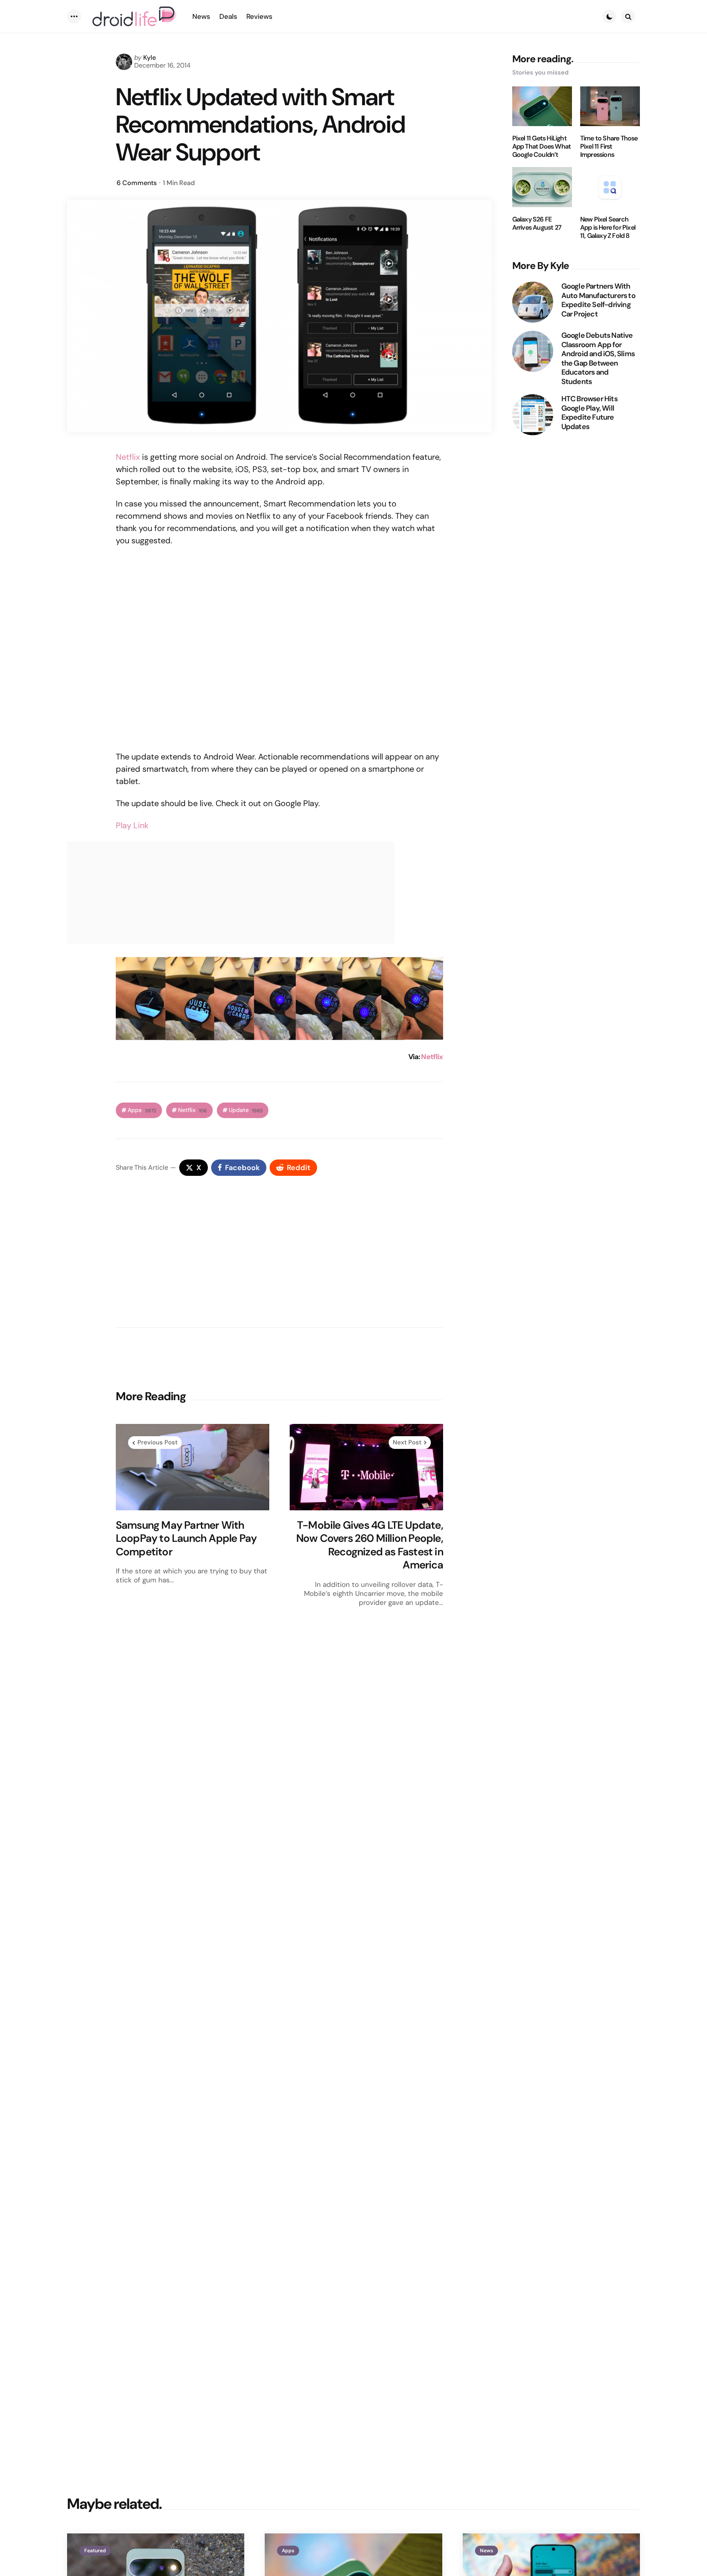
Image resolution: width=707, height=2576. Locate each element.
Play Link (132, 825)
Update (246, 1110)
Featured (95, 2551)
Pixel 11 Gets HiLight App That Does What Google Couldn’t (542, 147)
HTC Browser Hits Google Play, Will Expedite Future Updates (589, 413)
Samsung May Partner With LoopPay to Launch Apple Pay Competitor (186, 1539)
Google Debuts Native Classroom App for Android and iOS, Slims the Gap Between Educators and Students (598, 358)
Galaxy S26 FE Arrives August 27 (537, 224)
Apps (142, 1110)
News (486, 2551)
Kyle (150, 58)
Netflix (128, 457)
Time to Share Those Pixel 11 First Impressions (609, 147)
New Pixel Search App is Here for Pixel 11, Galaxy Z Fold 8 (608, 228)
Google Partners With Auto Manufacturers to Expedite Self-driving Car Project (598, 300)
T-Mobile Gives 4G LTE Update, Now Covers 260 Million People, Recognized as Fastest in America (370, 1545)
